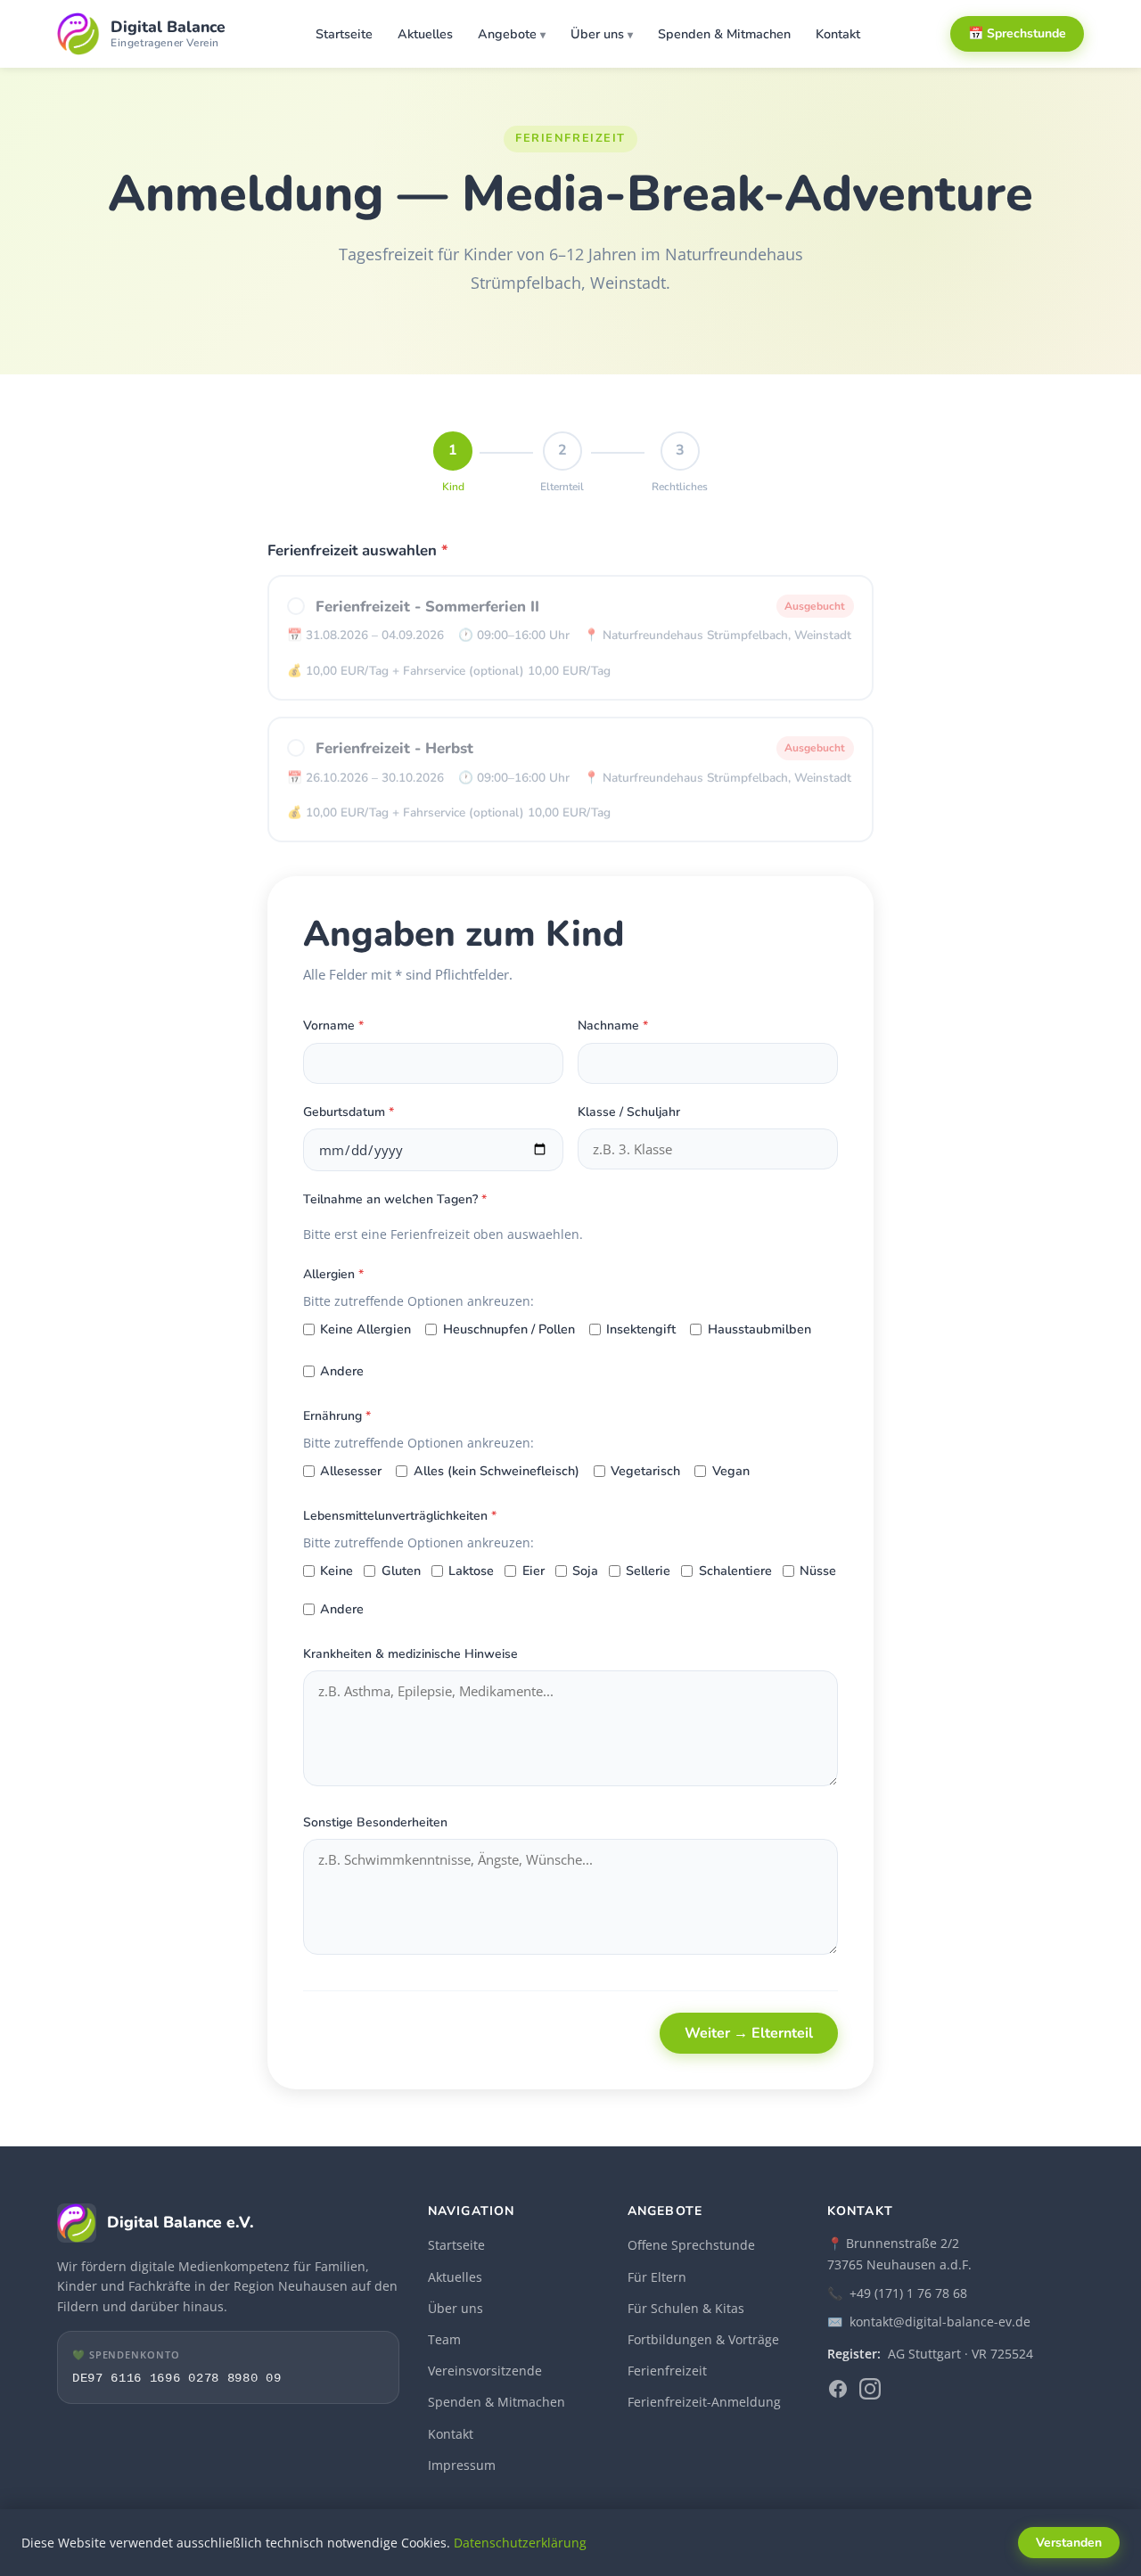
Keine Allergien (365, 1329)
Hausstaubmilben (759, 1329)
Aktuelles (425, 34)
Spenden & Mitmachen (724, 34)
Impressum (462, 2465)
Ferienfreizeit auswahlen (358, 550)
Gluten (401, 1571)
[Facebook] (838, 2392)
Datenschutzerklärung (520, 2543)
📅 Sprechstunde (1017, 33)
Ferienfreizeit (667, 2371)
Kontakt (838, 34)
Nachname (613, 1025)
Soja (585, 1571)
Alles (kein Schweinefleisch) (496, 1471)
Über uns (597, 34)
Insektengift (641, 1329)
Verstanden (1069, 2543)
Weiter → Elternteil (749, 2033)
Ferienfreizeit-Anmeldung (704, 2402)
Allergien (333, 1274)
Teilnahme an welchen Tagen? (395, 1199)
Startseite (344, 34)
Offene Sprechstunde (691, 2245)
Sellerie (648, 1571)
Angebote (507, 34)
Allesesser (351, 1471)
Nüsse (818, 1571)
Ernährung (337, 1416)
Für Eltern (657, 2277)
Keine (337, 1571)
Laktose (471, 1571)
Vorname (333, 1025)
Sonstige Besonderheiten (375, 1822)
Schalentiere (735, 1571)
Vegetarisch (645, 1471)
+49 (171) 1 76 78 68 (908, 2293)
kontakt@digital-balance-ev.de (940, 2322)
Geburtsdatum (349, 1112)
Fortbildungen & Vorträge (703, 2339)
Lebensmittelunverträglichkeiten (400, 1516)
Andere (342, 1371)
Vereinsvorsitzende (485, 2371)
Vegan (731, 1471)
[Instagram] (870, 2392)
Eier (533, 1571)
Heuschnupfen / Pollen (509, 1329)
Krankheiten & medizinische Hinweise (410, 1654)
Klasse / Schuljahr (629, 1112)
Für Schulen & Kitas (686, 2308)
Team (444, 2339)
